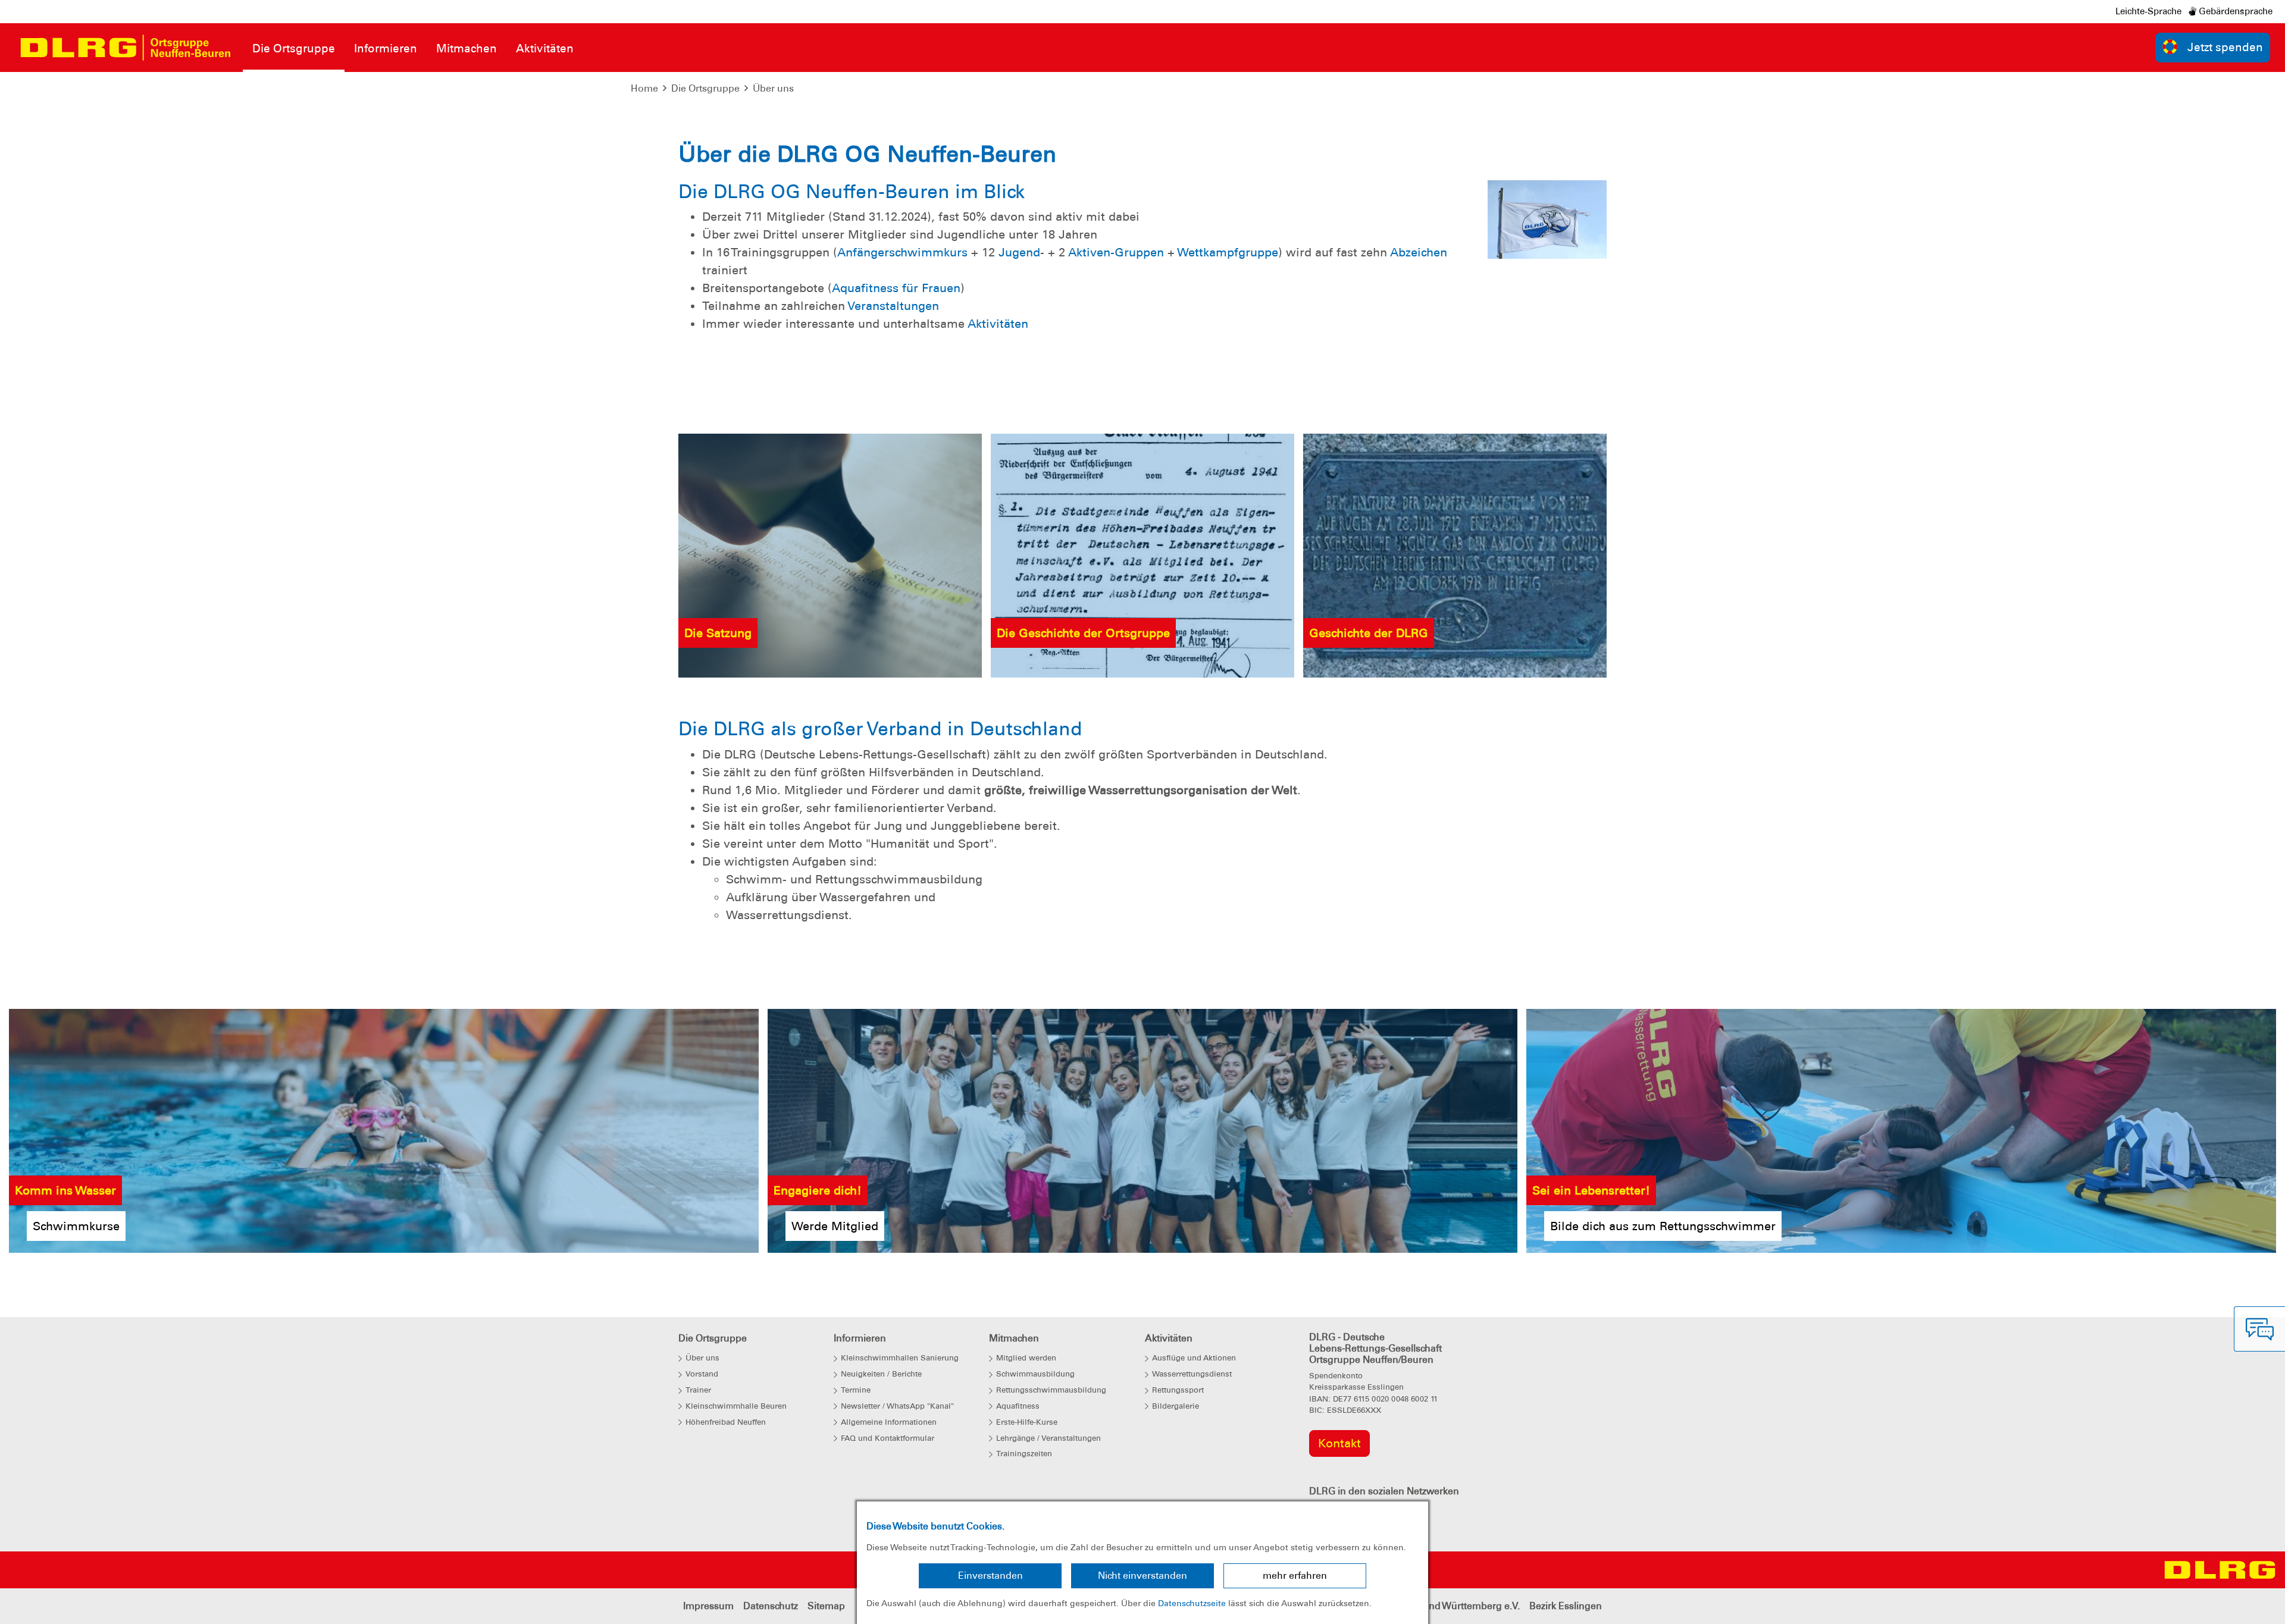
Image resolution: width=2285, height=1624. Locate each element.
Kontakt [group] (1339, 1443)
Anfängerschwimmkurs (902, 252)
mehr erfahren (1295, 1576)
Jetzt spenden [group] (2225, 47)
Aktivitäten (998, 324)
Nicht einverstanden (1142, 1576)
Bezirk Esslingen (1566, 1606)
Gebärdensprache (2234, 11)
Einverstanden (990, 1576)
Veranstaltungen (893, 306)
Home (644, 88)
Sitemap (826, 1606)
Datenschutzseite (1192, 1603)
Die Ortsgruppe (705, 88)
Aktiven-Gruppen (1116, 252)
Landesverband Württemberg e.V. (1445, 1606)
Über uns (773, 88)
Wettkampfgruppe (1228, 252)
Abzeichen (1419, 252)
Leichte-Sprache (2148, 11)
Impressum (708, 1606)
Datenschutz (771, 1606)
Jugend (1019, 252)
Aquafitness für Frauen (896, 288)
